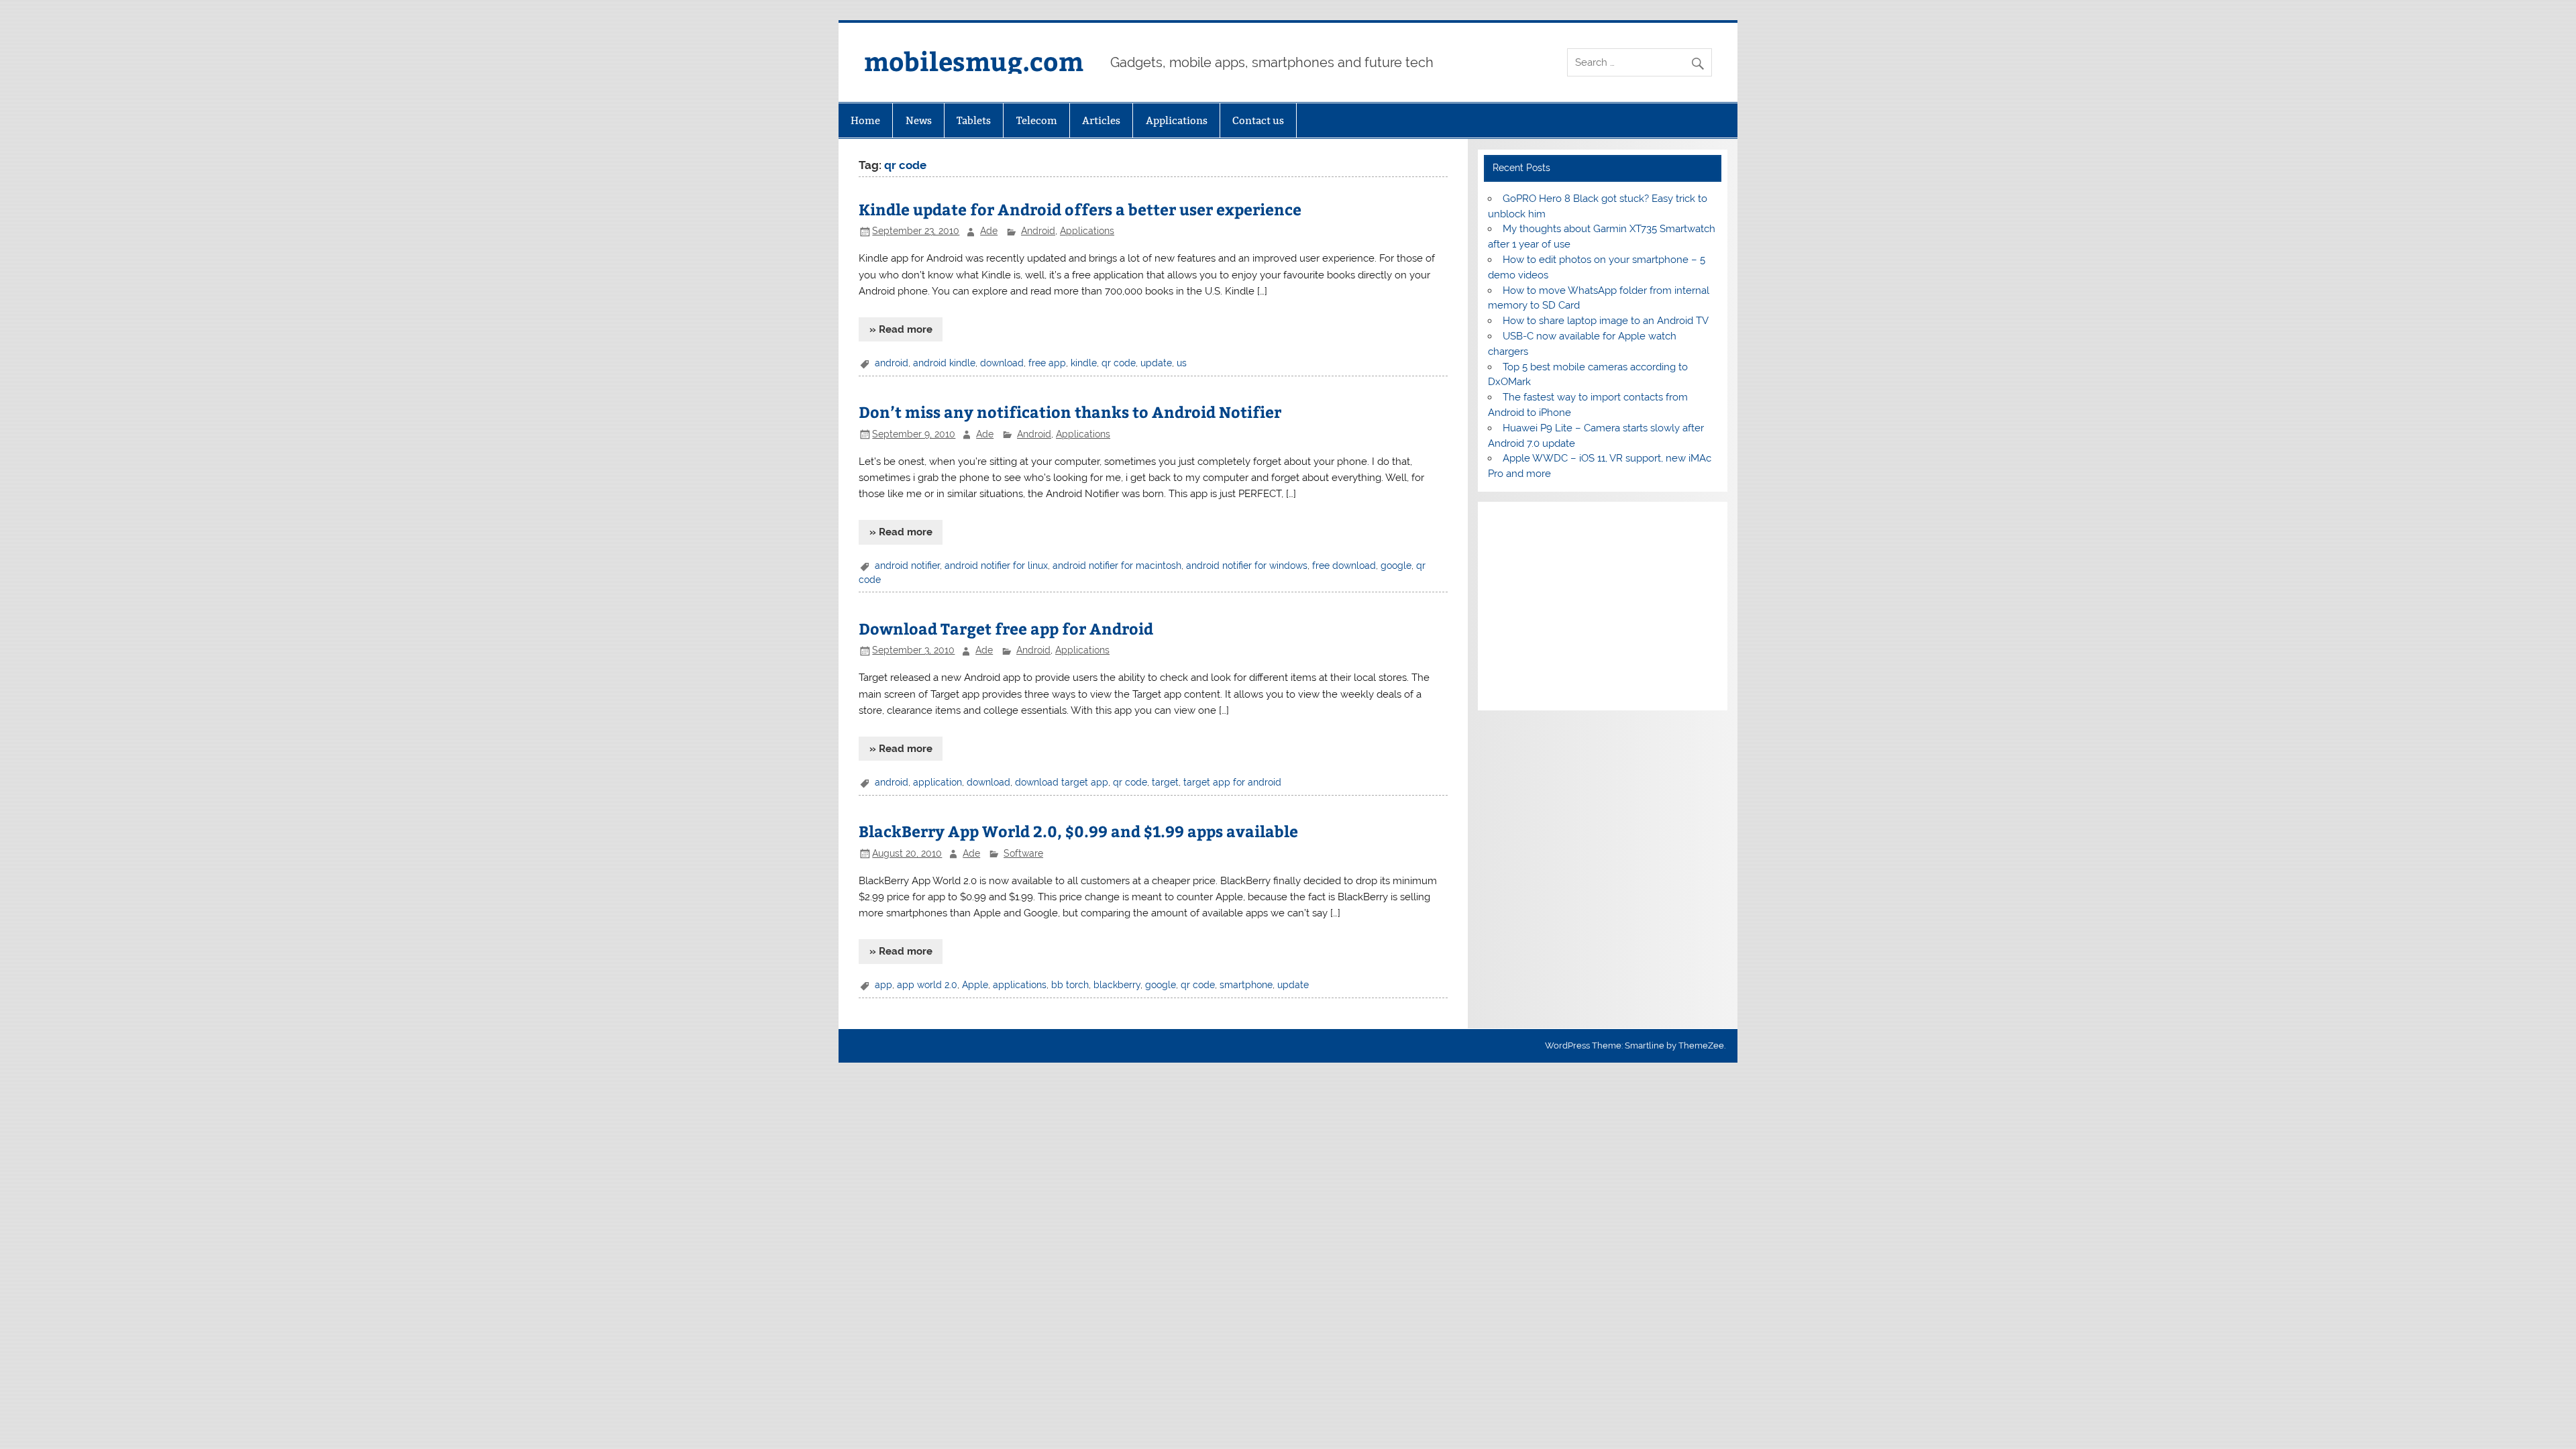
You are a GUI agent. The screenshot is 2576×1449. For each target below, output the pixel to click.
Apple (975, 985)
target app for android (1232, 782)
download (1002, 363)
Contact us (1258, 120)
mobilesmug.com (974, 61)
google (1396, 566)
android (892, 363)
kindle (1084, 363)
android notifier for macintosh (1117, 566)
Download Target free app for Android (1006, 628)
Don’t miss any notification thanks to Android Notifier (1070, 412)
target (1165, 782)
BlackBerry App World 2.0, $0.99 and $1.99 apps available (1078, 831)
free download (1344, 566)
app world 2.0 (927, 985)
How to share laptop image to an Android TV (1606, 321)
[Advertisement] (1602, 606)
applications (1020, 985)
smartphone (1246, 985)
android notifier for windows (1247, 566)
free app (1047, 363)
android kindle (944, 363)
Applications (1177, 120)
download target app (1062, 782)
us (1182, 363)
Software (1023, 853)
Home (865, 120)
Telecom (1037, 120)
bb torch (1070, 985)
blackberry (1117, 985)
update (1156, 363)
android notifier (907, 566)
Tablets (974, 120)
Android (1038, 231)
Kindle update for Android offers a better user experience (1080, 209)
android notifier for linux (996, 566)
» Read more (901, 329)
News (919, 120)
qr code (1119, 363)
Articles (1101, 120)
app (883, 985)
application (937, 782)
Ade (989, 231)
